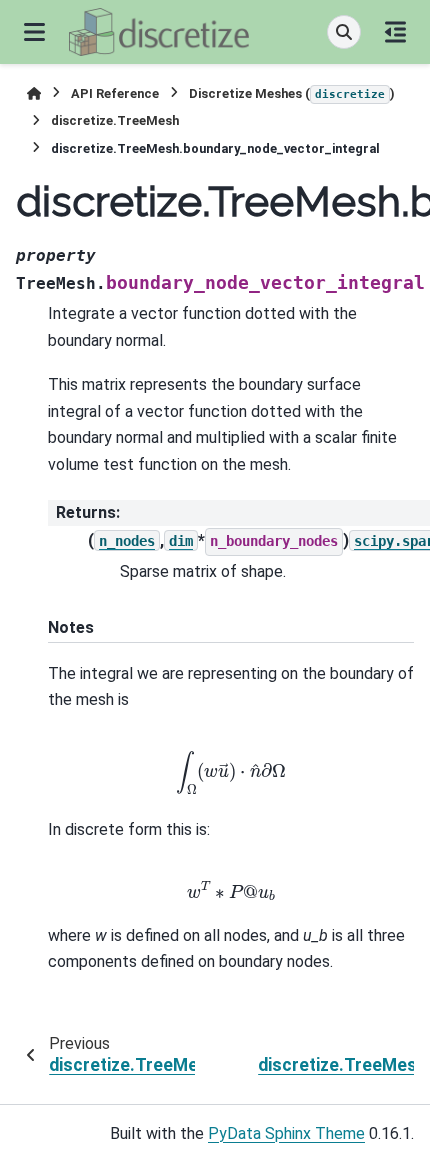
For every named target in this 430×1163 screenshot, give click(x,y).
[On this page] (395, 32)
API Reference (115, 93)
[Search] (344, 32)
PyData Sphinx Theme (286, 1133)
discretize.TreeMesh (115, 120)
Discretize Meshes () (292, 93)
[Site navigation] (34, 32)
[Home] (34, 93)
